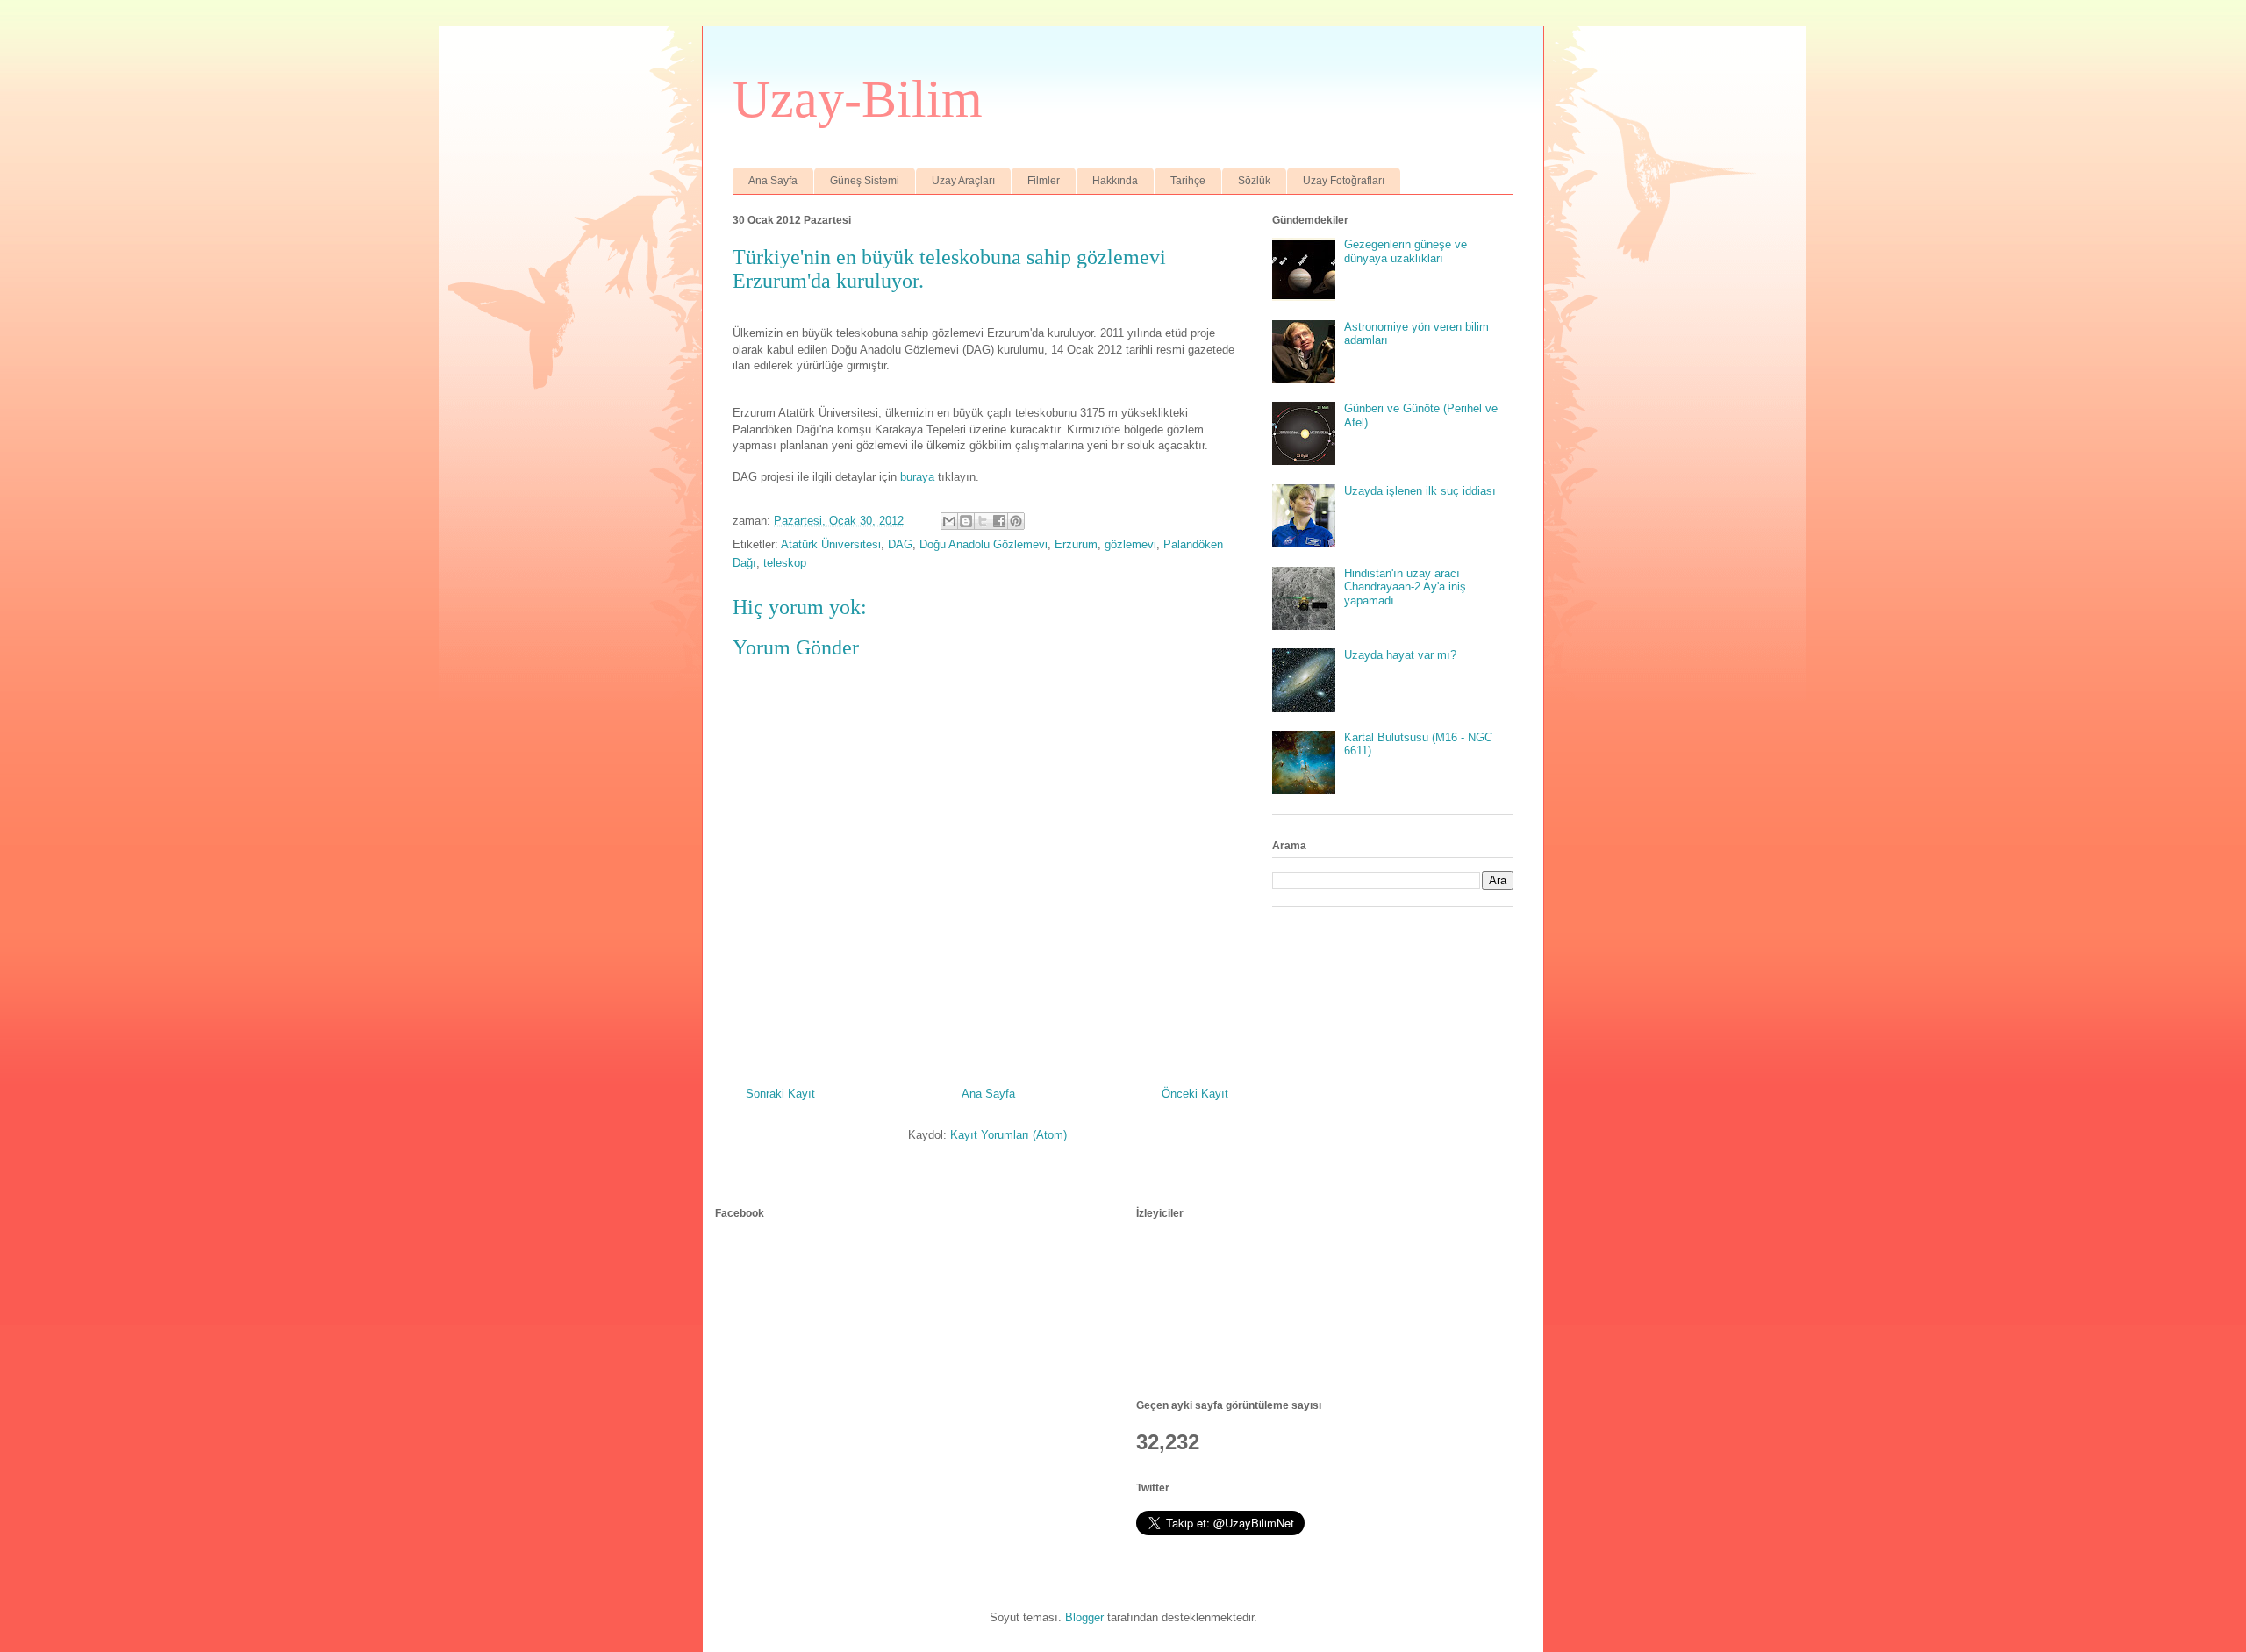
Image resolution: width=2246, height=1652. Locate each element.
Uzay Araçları (963, 181)
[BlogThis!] (966, 521)
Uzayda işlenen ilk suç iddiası (1420, 491)
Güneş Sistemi (865, 181)
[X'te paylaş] (983, 521)
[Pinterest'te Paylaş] (1016, 521)
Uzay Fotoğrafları (1344, 181)
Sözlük (1254, 181)
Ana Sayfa (773, 181)
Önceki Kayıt (1195, 1094)
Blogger (1084, 1617)
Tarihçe (1188, 181)
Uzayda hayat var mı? (1400, 655)
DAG (900, 544)
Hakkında (1115, 181)
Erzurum (1076, 544)
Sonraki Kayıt (780, 1094)
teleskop (785, 563)
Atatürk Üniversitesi (831, 544)
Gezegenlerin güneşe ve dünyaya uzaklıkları (1406, 251)
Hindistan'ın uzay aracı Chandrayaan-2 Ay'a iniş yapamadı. (1405, 587)
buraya (917, 477)
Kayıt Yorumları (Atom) (1009, 1135)
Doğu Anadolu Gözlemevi (984, 544)
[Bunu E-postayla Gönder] (949, 521)
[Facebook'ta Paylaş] (999, 521)
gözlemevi (1130, 544)
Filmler (1044, 181)
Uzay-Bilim (858, 99)
